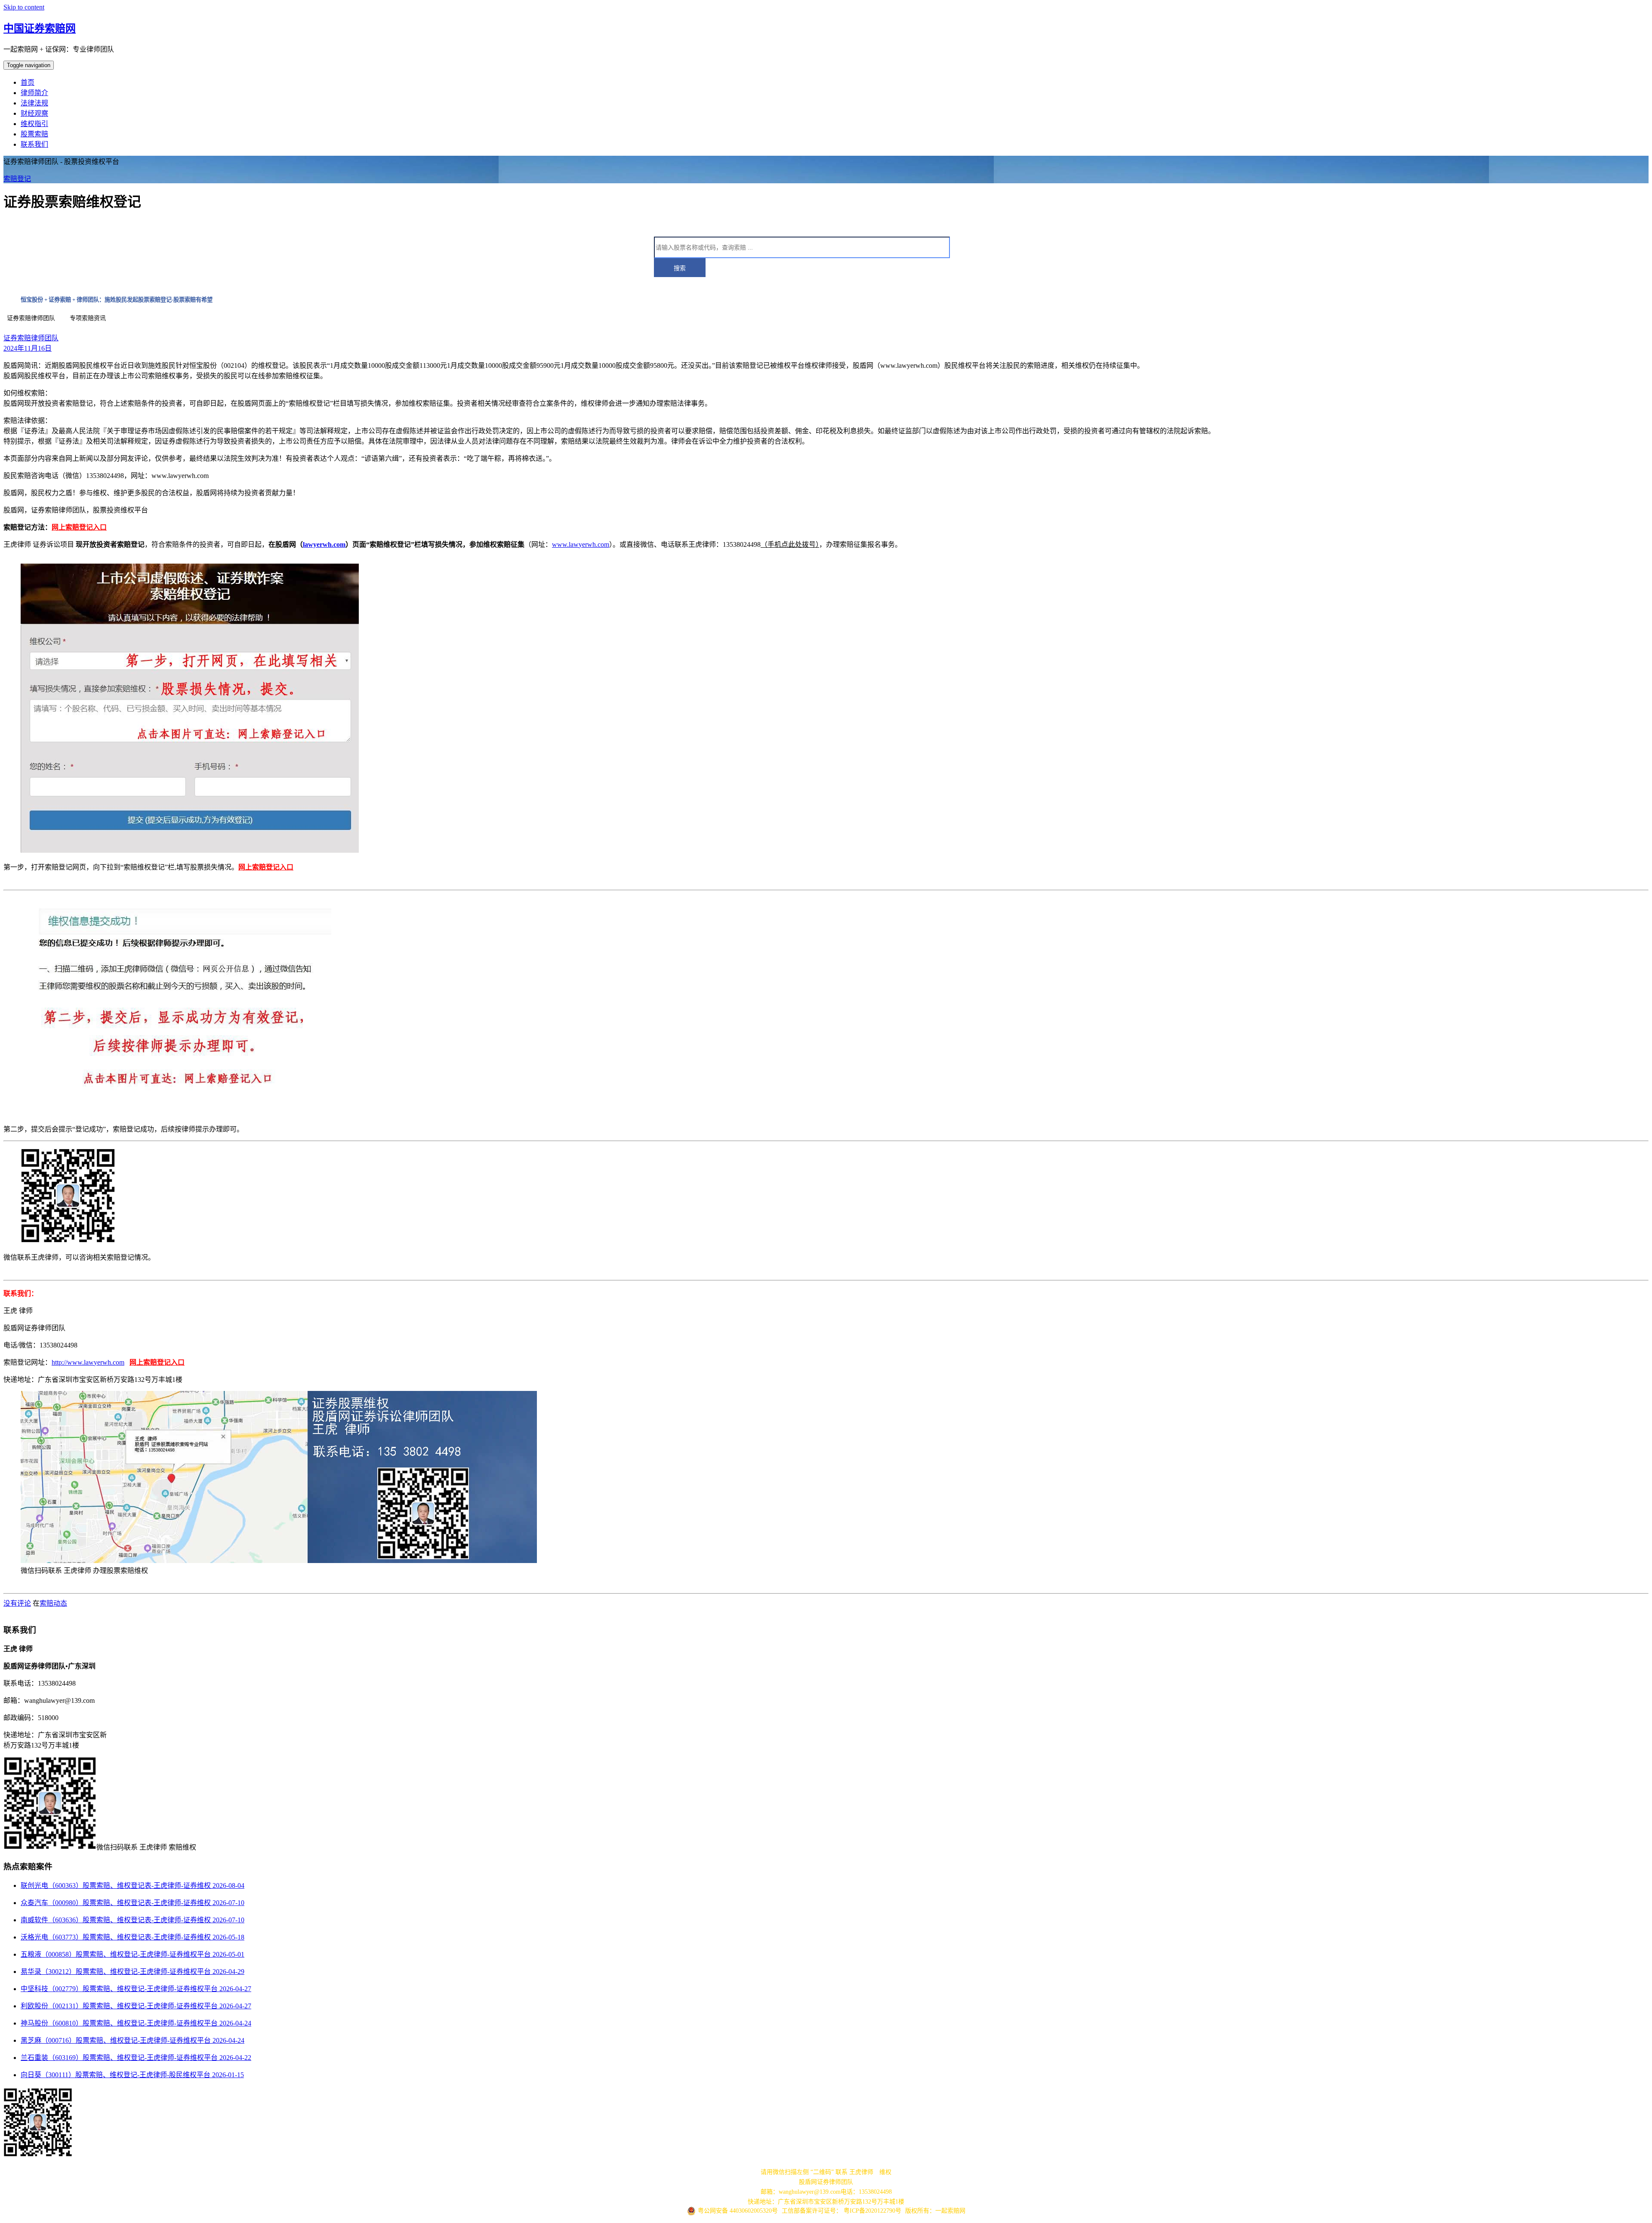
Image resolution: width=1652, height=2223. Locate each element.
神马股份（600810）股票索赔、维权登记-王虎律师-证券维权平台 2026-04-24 (136, 2023)
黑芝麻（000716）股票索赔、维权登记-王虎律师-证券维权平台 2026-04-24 (133, 2040)
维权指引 (34, 124)
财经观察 (34, 113)
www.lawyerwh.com (581, 544)
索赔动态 (53, 1603)
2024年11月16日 (28, 348)
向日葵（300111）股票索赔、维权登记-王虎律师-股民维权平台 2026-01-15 (132, 2075)
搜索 (680, 268)
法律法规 (34, 103)
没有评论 (17, 1603)
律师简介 (34, 93)
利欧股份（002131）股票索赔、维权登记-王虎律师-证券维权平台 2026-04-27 (136, 2006)
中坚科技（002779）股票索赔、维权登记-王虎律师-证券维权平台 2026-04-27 (136, 1989)
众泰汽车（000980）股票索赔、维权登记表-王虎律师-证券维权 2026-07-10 (133, 1903)
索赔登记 (17, 179)
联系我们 (34, 144)
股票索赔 (34, 134)
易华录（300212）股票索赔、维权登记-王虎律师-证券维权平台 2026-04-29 (133, 1972)
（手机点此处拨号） (790, 544)
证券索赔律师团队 (31, 338)
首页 (28, 82)
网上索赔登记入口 (79, 527)
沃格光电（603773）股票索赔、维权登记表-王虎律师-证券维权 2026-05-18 (133, 1937)
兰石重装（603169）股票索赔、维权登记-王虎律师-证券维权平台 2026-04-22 (136, 2058)
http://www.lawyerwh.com (88, 1362)
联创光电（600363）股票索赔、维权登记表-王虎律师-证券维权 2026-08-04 (133, 1885)
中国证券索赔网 (40, 28)
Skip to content (24, 7)
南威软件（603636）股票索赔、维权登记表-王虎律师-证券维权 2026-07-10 (133, 1920)
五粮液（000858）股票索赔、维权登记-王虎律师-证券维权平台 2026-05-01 (133, 1954)
